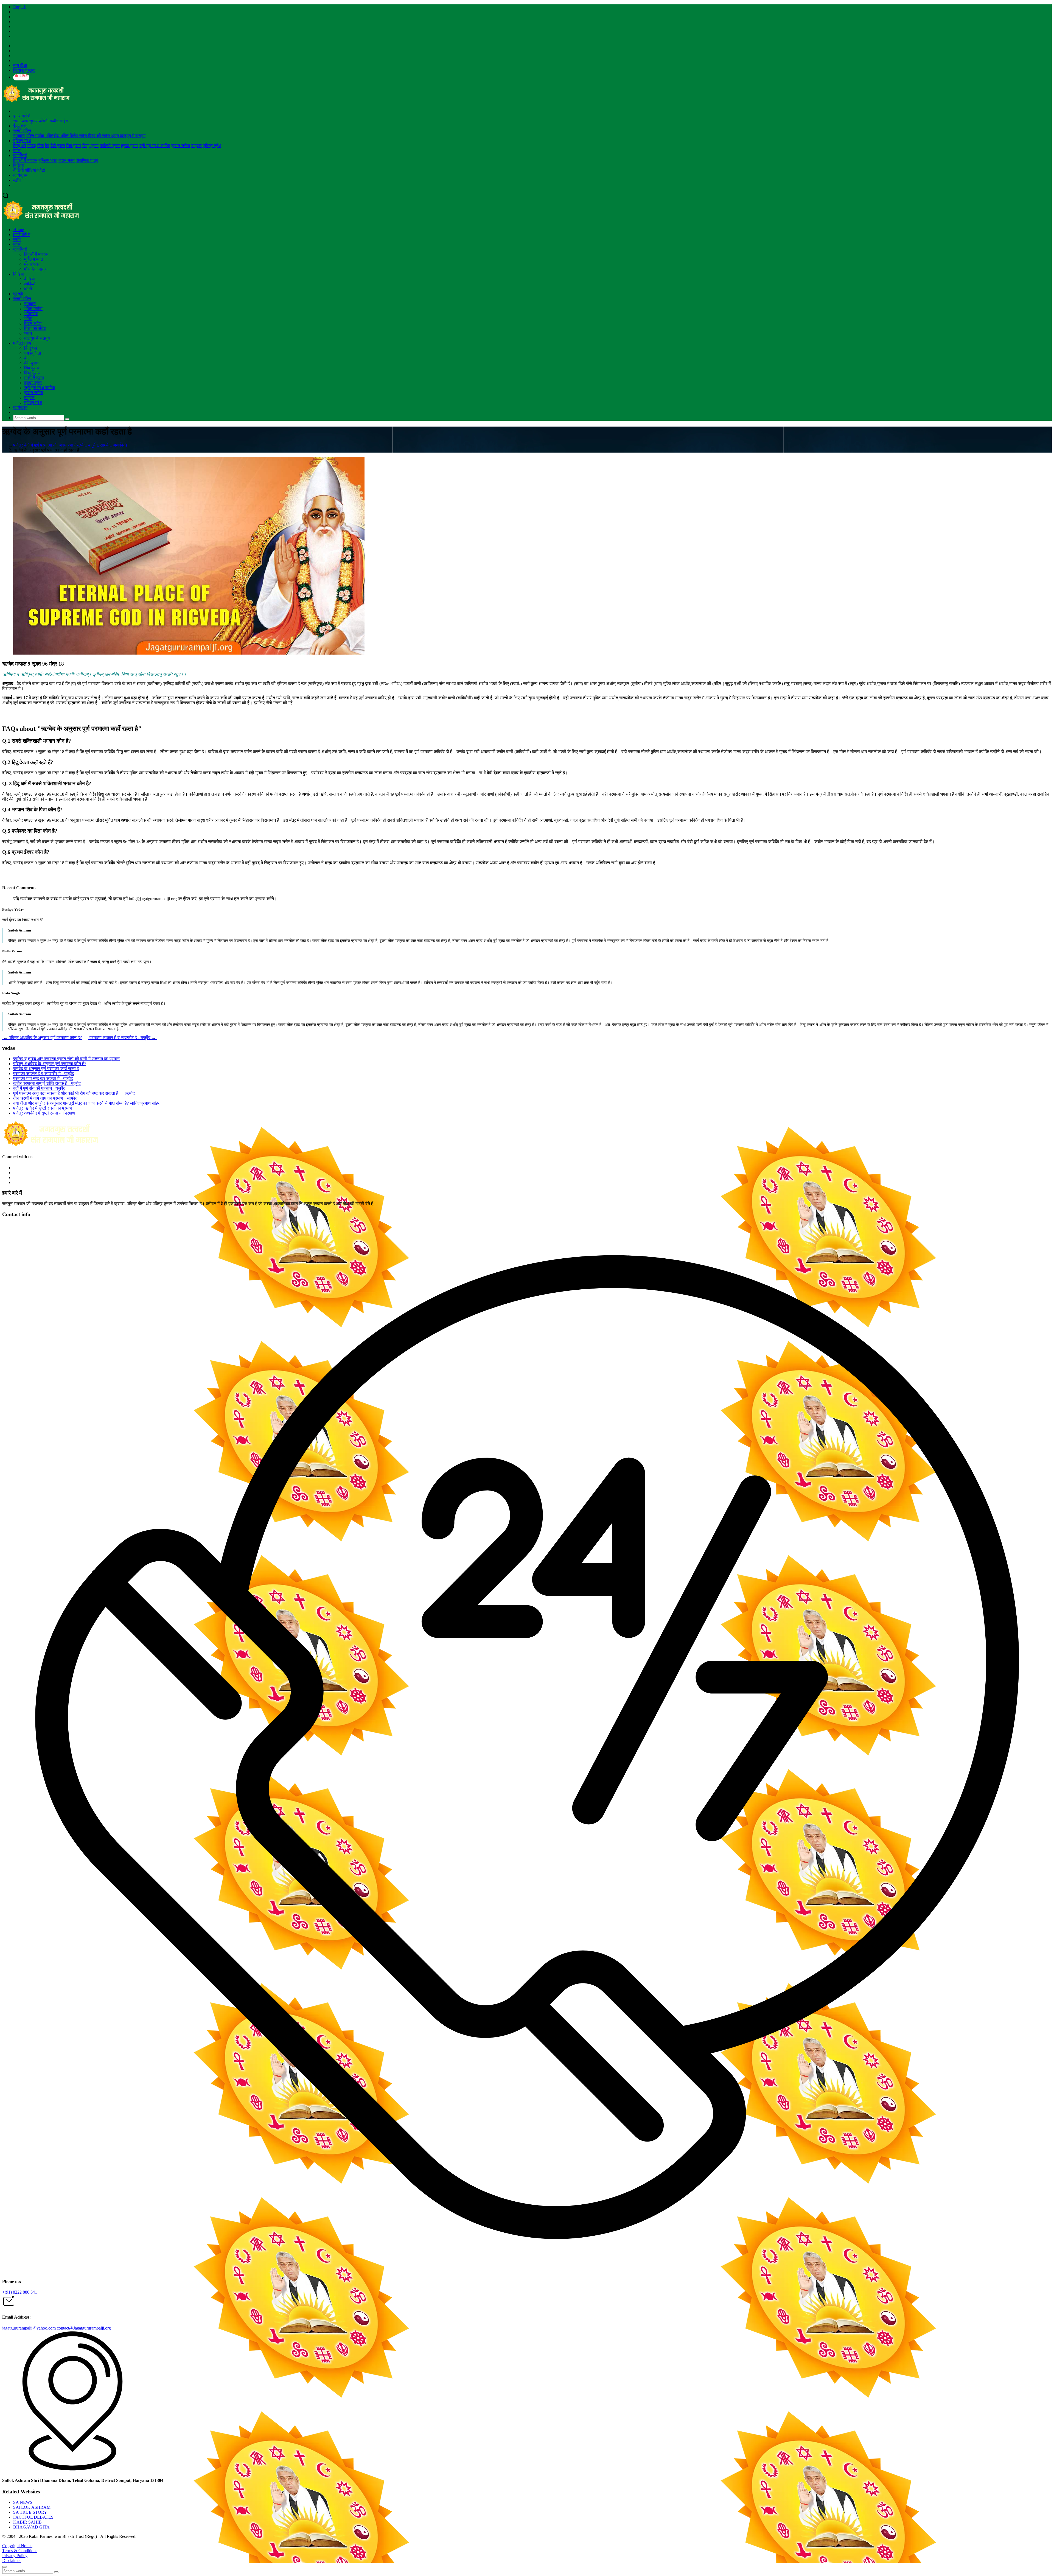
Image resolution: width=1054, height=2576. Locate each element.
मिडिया (19, 165)
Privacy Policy (15, 2556)
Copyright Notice (17, 2546)
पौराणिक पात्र (87, 160)
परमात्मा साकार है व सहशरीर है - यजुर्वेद (123, 1038)
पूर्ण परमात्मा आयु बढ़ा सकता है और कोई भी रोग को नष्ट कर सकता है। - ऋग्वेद (74, 1093)
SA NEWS (23, 2502)
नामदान (19, 136)
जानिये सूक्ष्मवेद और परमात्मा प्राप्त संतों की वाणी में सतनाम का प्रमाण (66, 1059)
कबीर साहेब (59, 121)
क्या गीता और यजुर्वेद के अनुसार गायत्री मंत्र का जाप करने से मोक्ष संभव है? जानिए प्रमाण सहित (87, 1103)
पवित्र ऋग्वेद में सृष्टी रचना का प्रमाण (43, 1108)
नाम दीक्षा (20, 65)
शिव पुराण (74, 146)
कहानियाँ (20, 155)
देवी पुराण (58, 146)
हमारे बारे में (22, 116)
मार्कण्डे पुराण (110, 146)
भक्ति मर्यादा (36, 136)
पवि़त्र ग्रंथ (22, 141)
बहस (17, 151)
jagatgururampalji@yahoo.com (29, 2328)
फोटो (41, 170)
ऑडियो (31, 170)
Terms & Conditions (20, 2551)
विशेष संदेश (79, 136)
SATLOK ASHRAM (32, 2507)
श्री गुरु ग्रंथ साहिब (155, 146)
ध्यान (116, 136)
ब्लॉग (17, 180)
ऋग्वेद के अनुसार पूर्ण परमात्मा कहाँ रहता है (46, 1069)
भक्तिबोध (53, 136)
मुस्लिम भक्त (48, 160)
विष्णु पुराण (90, 146)
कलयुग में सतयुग (133, 136)
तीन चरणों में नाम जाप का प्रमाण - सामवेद (45, 1098)
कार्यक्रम (20, 175)
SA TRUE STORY (30, 2512)
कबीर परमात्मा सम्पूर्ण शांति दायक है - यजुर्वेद (47, 1083)
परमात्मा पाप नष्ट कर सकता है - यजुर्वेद (43, 1078)
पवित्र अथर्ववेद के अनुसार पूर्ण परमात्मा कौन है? (42, 1038)
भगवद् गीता (35, 146)
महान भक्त (67, 160)
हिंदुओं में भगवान (25, 160)
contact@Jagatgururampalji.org (84, 2328)
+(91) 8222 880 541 (20, 2292)
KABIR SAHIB (27, 2522)
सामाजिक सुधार (25, 121)
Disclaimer (12, 2560)
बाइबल (197, 146)
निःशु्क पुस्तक (24, 70)
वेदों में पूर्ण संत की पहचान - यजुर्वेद (39, 1088)
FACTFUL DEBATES (33, 2517)
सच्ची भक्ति (22, 131)
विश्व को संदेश (100, 136)
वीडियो (19, 170)
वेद (47, 146)
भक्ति (65, 136)
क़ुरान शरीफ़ (181, 146)
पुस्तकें (18, 294)
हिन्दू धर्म (19, 146)
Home (19, 230)
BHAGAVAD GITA (31, 2527)
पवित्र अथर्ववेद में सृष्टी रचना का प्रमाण (44, 1113)
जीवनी (44, 121)
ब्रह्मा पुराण (130, 146)
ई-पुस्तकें (20, 126)
